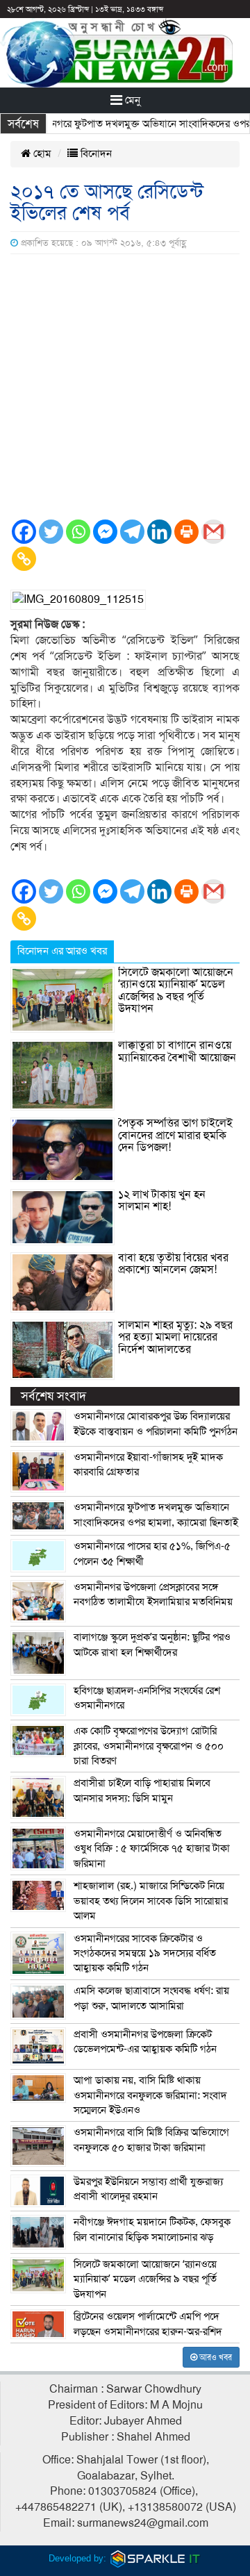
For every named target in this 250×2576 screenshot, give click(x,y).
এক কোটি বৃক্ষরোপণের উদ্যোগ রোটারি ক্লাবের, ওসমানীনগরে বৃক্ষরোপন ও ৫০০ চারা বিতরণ (149, 1746)
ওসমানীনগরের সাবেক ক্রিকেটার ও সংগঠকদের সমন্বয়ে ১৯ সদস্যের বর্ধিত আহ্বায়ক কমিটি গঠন (145, 1953)
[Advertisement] (125, 386)
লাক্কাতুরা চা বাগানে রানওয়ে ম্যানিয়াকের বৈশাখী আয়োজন (177, 1052)
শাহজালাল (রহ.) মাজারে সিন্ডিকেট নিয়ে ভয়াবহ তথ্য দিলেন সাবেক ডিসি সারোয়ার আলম (151, 1901)
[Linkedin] (159, 532)
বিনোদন (95, 153)
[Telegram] (132, 532)
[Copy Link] (24, 559)
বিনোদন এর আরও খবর (62, 951)
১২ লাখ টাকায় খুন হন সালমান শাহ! (162, 1201)
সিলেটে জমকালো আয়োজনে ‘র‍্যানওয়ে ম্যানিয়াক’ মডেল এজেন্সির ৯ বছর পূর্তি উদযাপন (176, 991)
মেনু (131, 100)
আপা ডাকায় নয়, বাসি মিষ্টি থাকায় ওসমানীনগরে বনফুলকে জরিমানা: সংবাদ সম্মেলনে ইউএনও (150, 2095)
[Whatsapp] (78, 532)
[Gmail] (214, 532)
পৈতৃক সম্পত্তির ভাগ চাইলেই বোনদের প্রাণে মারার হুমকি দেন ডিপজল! (175, 1135)
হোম (41, 153)
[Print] (186, 532)
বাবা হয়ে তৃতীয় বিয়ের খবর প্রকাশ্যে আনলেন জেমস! (173, 1264)
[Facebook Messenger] (105, 532)
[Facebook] (24, 532)
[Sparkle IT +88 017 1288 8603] (156, 2558)
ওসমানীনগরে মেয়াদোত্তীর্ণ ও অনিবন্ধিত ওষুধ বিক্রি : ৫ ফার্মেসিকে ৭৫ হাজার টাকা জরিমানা (152, 1848)
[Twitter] (51, 532)
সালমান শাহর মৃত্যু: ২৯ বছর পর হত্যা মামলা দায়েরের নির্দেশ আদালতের (175, 1337)
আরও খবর (215, 2357)
